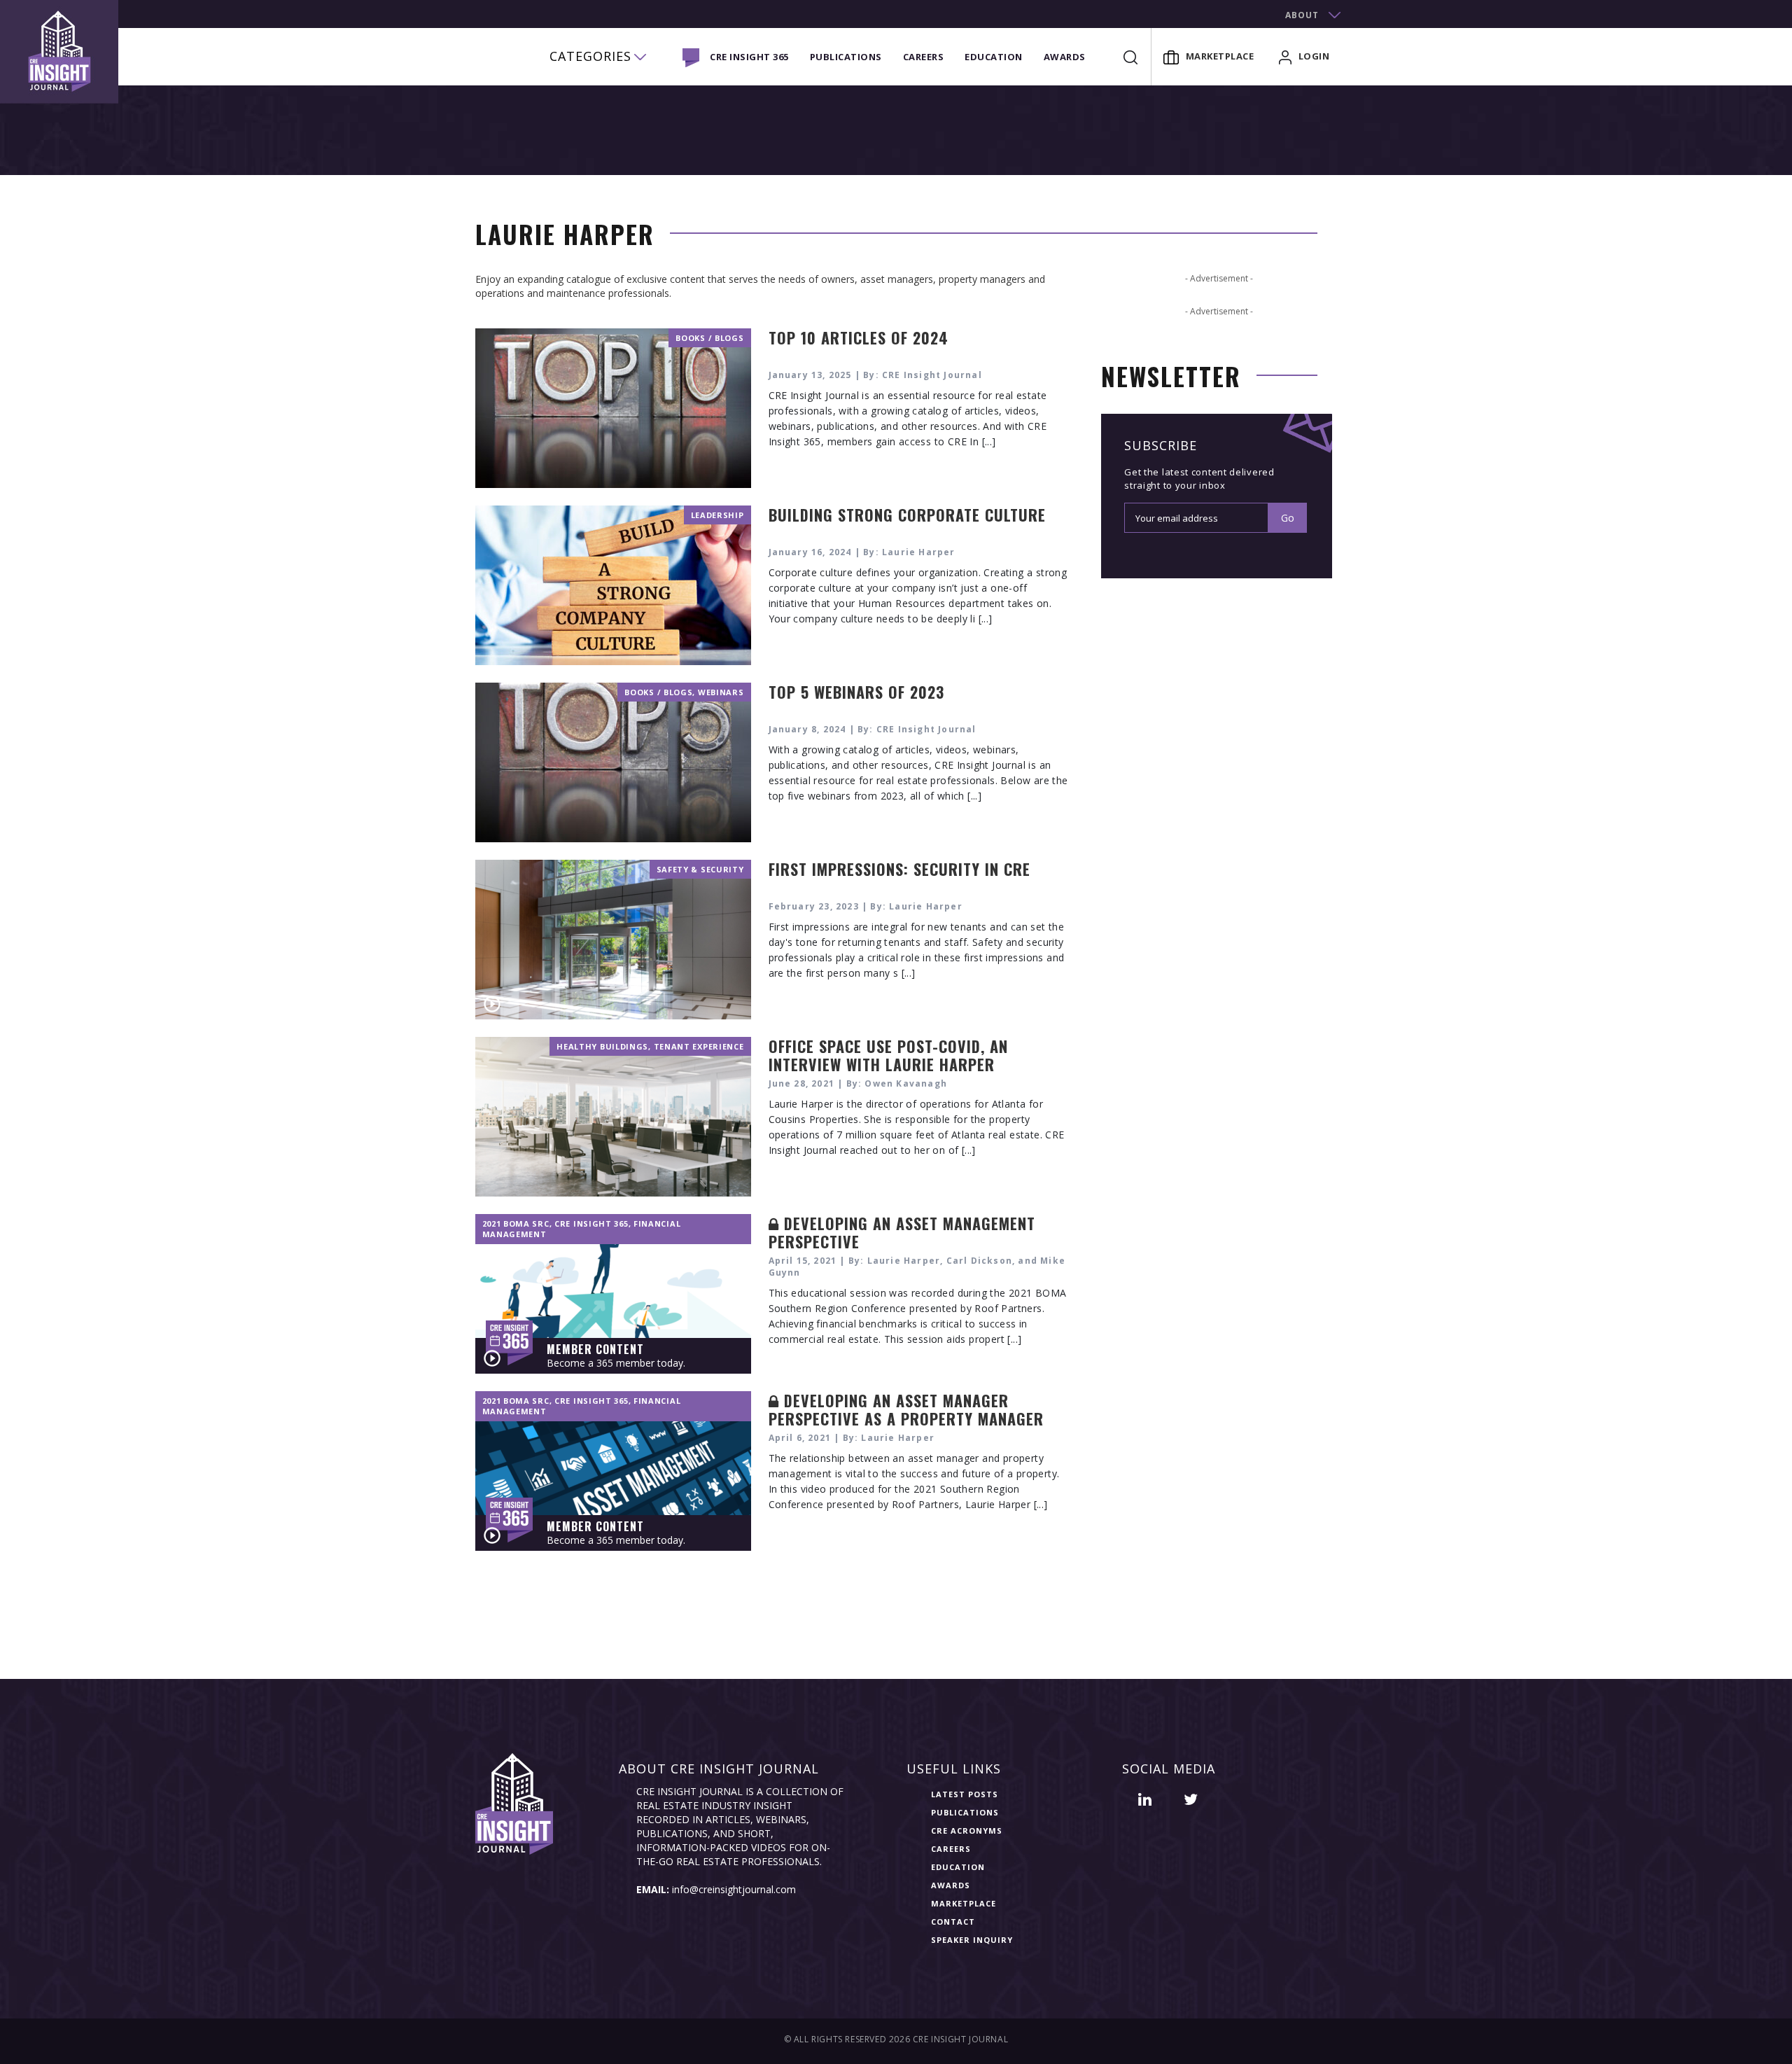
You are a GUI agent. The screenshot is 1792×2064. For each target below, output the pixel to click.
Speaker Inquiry (972, 1940)
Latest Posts (965, 1794)
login (1314, 56)
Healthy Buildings (602, 1046)
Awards (1065, 57)
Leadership (717, 515)
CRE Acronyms (967, 1831)
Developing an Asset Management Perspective (902, 1232)
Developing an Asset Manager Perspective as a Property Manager (906, 1409)
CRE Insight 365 (591, 1223)
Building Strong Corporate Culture (907, 515)
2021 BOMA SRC (516, 1223)
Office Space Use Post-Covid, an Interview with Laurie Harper (888, 1055)
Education (994, 57)
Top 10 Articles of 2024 (859, 337)
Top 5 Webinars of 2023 (856, 692)
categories (590, 56)
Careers (924, 57)
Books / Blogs (709, 338)
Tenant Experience (699, 1046)
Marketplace (1220, 56)
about (1302, 15)
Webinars (721, 692)
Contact (953, 1922)
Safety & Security (700, 869)
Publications (846, 57)
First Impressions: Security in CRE (899, 869)
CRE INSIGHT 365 (749, 57)
